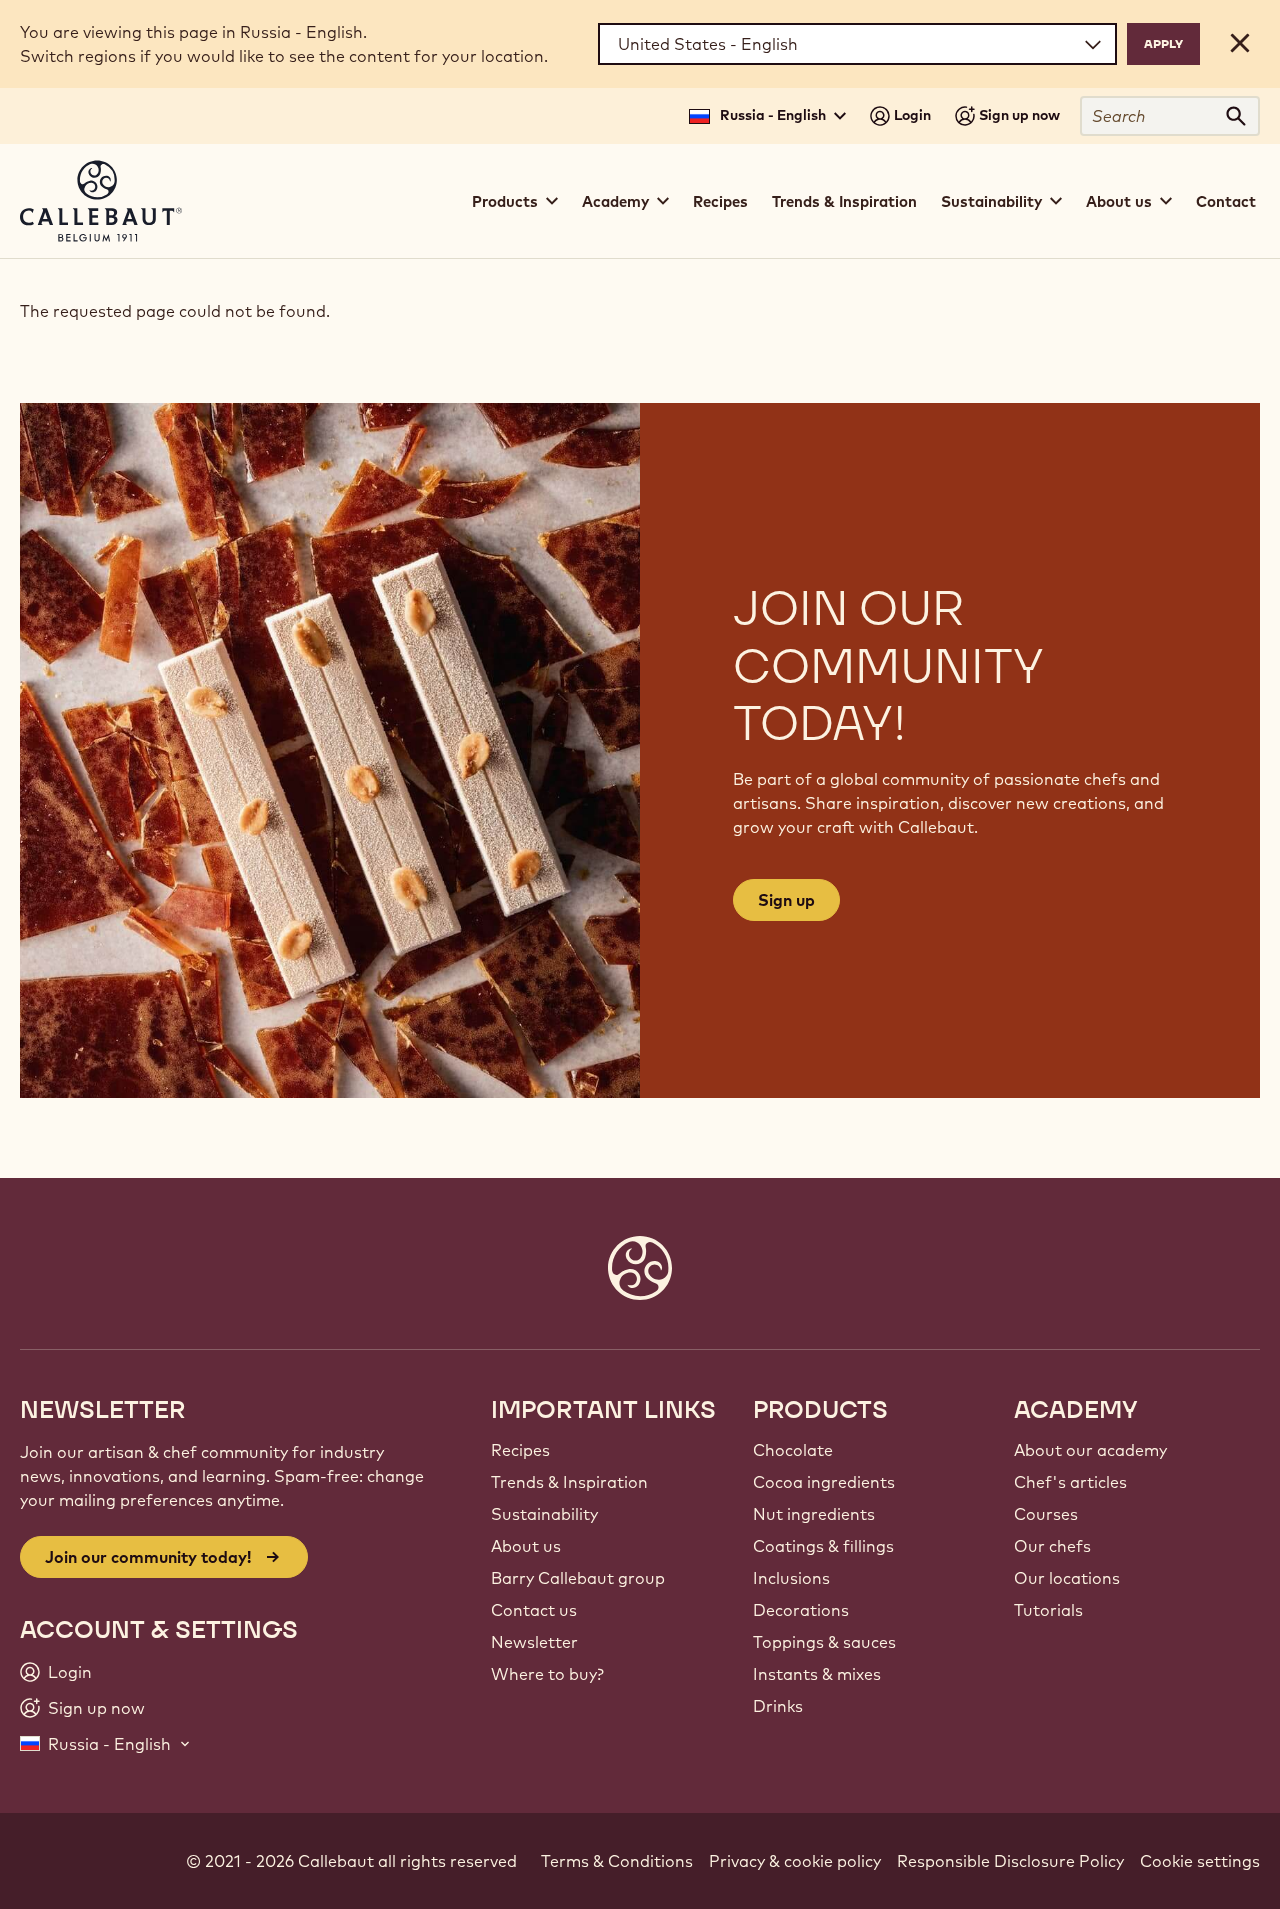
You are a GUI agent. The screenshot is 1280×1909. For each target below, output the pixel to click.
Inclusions (791, 1578)
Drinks (778, 1706)
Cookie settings (1200, 1861)
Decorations (801, 1610)
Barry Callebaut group (578, 1578)
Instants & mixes (817, 1674)
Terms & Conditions (617, 1861)
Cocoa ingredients (824, 1482)
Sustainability (544, 1514)
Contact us (534, 1610)
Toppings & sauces (824, 1642)
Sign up (786, 900)
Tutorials (1048, 1610)
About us (526, 1546)
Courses (1046, 1514)
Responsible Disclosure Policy (1010, 1861)
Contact (1226, 201)
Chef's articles (1070, 1482)
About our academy (1090, 1450)
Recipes (720, 201)
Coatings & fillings (823, 1546)
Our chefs (1052, 1546)
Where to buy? (547, 1674)
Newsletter (534, 1642)
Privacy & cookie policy (795, 1861)
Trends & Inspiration (844, 201)
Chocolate (793, 1450)
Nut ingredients (814, 1514)
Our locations (1067, 1578)
